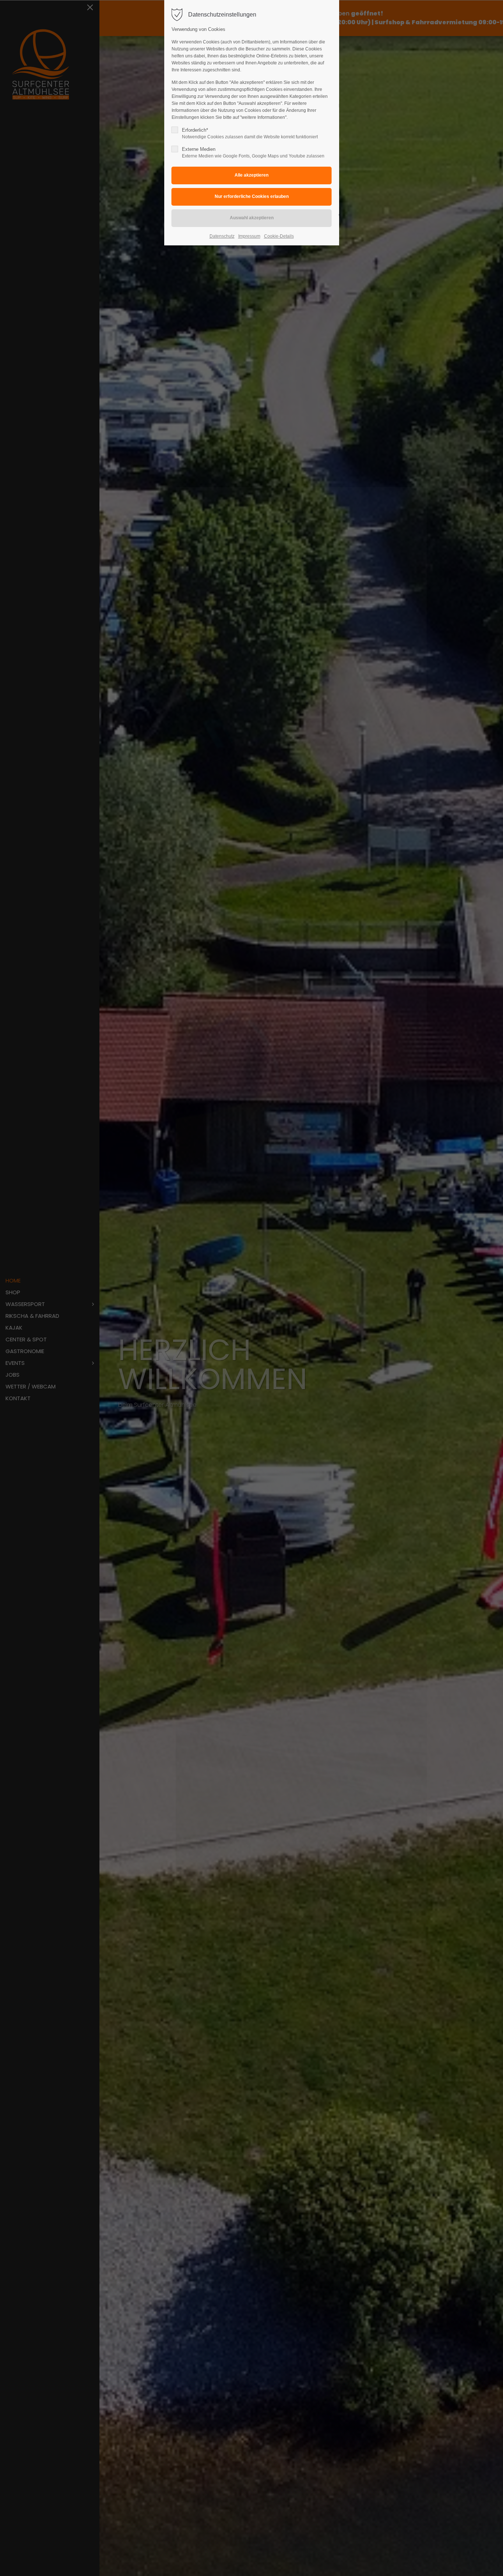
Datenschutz (222, 236)
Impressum (249, 236)
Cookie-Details (279, 236)
